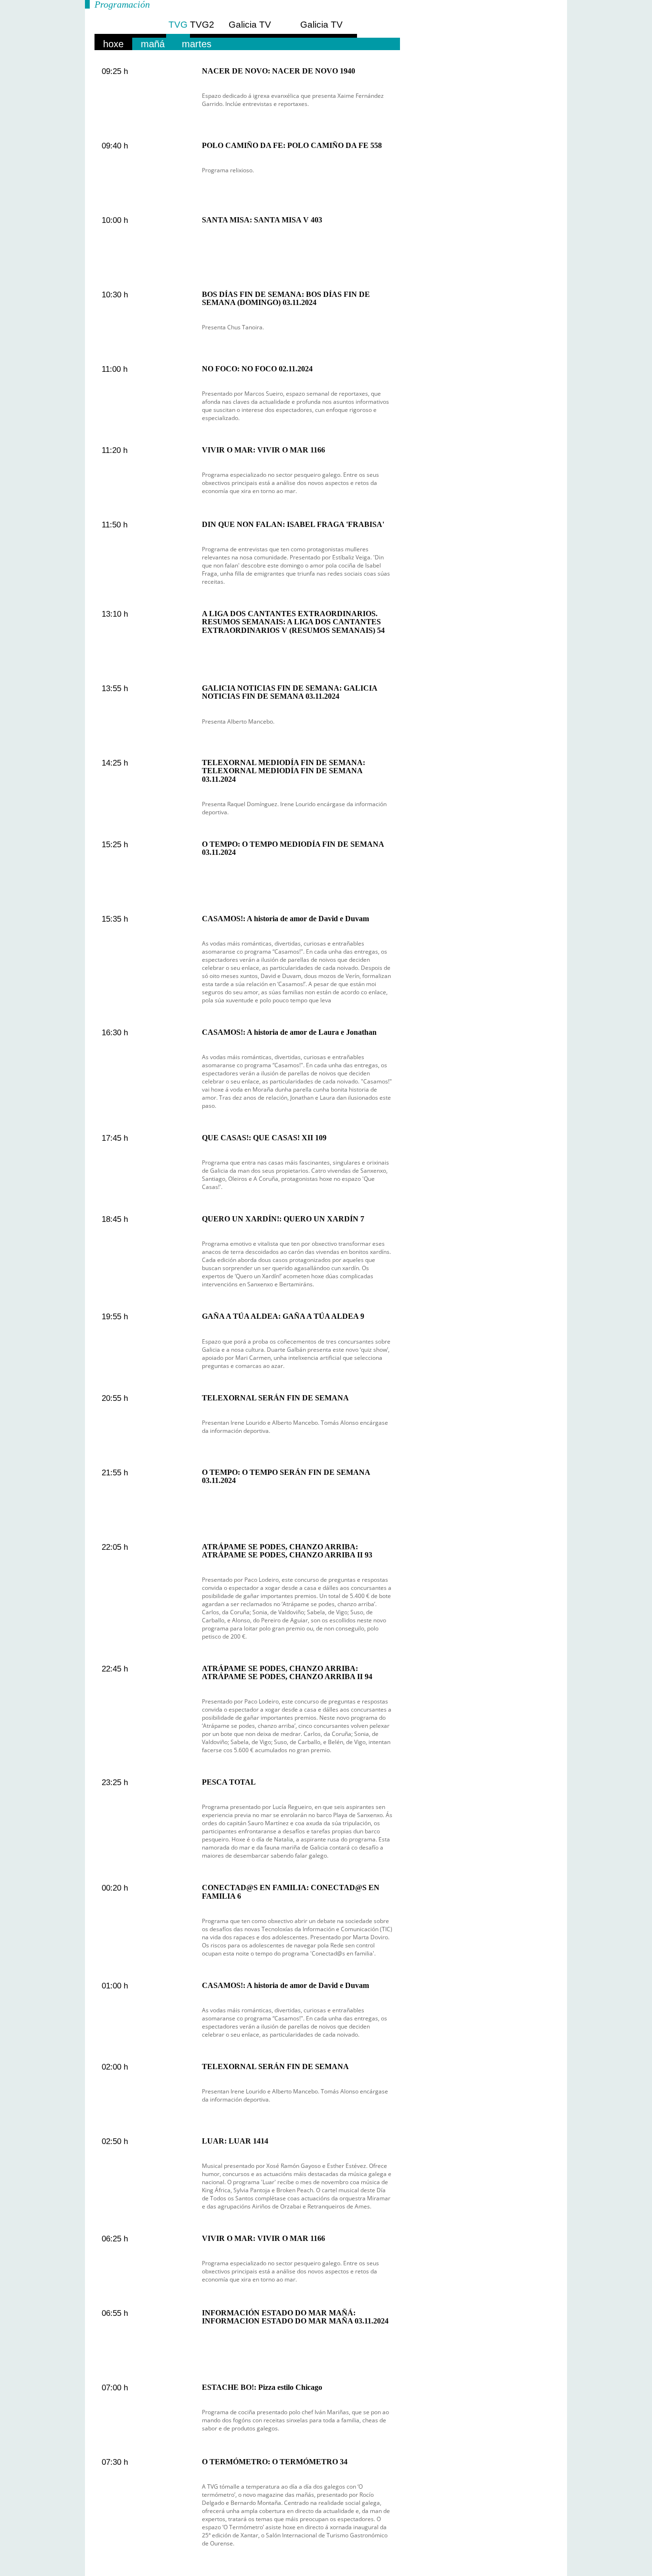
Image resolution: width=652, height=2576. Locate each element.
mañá (153, 44)
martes (197, 44)
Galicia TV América (321, 29)
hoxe (113, 44)
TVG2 (202, 25)
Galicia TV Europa (250, 29)
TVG (178, 25)
